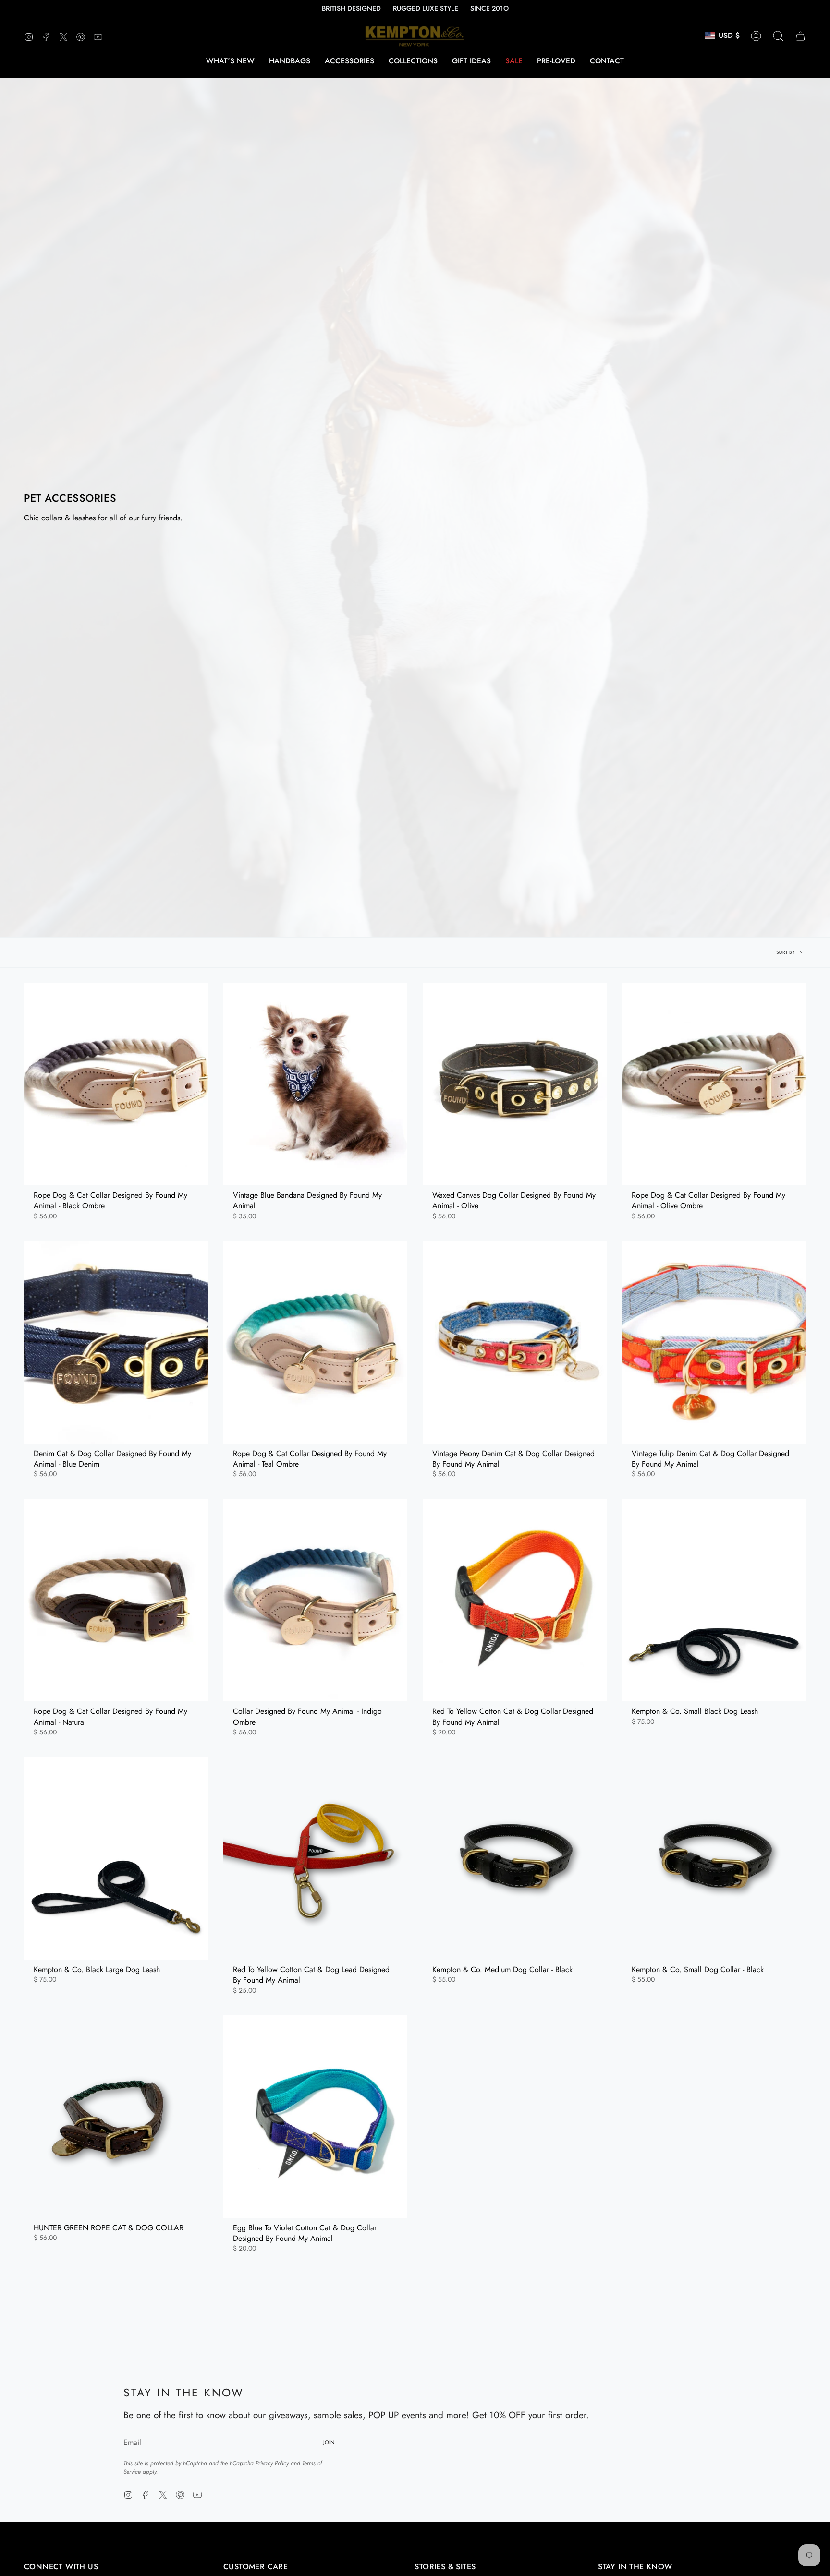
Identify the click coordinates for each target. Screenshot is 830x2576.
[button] (290, 61)
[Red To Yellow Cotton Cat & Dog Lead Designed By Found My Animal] (315, 1859)
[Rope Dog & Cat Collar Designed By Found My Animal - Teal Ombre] (315, 1342)
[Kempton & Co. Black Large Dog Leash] (116, 1859)
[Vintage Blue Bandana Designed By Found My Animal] (315, 1084)
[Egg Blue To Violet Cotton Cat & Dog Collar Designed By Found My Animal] (315, 2116)
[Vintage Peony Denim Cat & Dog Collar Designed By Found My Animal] (515, 1342)
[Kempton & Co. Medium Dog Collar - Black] (515, 1859)
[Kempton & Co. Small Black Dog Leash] (714, 1600)
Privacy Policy (272, 2463)
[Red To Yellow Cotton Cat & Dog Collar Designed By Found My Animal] (515, 1600)
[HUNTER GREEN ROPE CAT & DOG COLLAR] (116, 2116)
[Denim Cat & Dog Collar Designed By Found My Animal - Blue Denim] (116, 1342)
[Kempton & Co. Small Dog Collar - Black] (714, 1859)
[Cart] (800, 36)
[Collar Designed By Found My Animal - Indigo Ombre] (315, 1600)
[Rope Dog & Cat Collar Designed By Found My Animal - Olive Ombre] (714, 1084)
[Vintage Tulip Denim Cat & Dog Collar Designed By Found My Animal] (714, 1342)
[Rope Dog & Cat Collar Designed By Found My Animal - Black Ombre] (116, 1084)
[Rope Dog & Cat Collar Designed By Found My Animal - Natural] (116, 1600)
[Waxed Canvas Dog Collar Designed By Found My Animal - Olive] (515, 1084)
